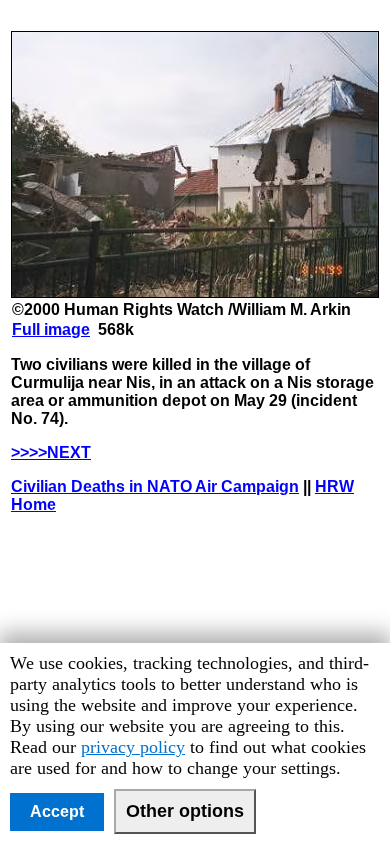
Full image (51, 329)
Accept (57, 811)
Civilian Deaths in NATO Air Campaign (155, 486)
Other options (185, 811)
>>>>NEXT (51, 452)
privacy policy (133, 747)
